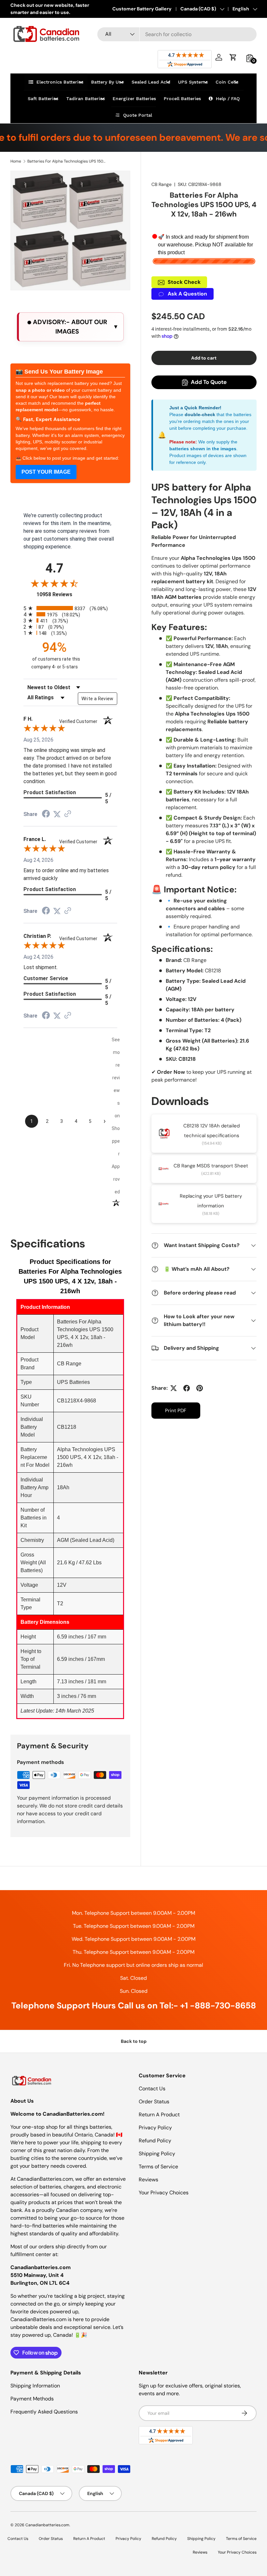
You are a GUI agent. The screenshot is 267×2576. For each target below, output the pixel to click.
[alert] (70, 327)
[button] (233, 57)
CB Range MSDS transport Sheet (211, 1166)
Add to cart (204, 358)
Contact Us (152, 2089)
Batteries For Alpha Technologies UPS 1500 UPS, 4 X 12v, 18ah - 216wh (66, 161)
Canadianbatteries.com (47, 2525)
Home (16, 161)
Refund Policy (155, 2141)
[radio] (70, 608)
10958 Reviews (61, 594)
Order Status (154, 2102)
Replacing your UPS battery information (211, 1201)
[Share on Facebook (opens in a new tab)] (46, 815)
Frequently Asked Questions (44, 2412)
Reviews (148, 2180)
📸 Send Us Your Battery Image (59, 372)
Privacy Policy (155, 2128)
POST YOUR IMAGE (46, 472)
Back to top (134, 2041)
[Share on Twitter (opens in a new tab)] (57, 814)
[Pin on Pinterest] (200, 1388)
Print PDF (176, 1411)
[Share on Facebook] (187, 1388)
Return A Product (159, 2115)
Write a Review (98, 699)
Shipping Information (35, 2386)
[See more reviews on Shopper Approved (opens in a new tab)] (68, 814)
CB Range (162, 184)
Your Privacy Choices (164, 2193)
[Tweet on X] (174, 1388)
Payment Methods (32, 2399)
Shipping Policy (157, 2154)
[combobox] (177, 34)
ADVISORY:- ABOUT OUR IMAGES (69, 327)
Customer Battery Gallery (142, 9)
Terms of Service (158, 2167)
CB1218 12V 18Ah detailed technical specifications (211, 1131)
